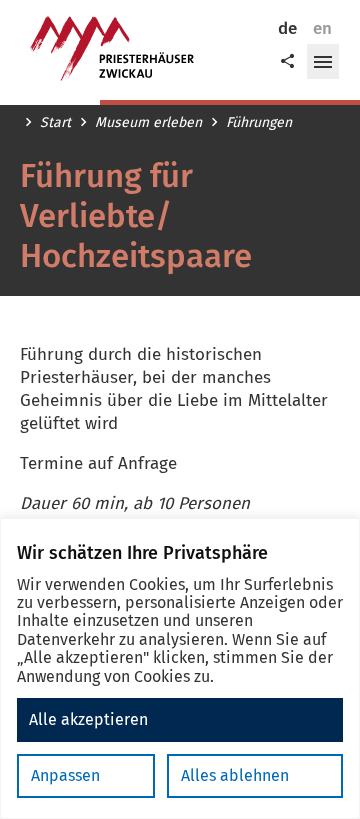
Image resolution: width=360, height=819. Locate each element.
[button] (323, 62)
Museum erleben (148, 123)
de (287, 28)
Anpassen (65, 775)
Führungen (259, 123)
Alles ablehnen (235, 775)
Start (55, 123)
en (322, 28)
